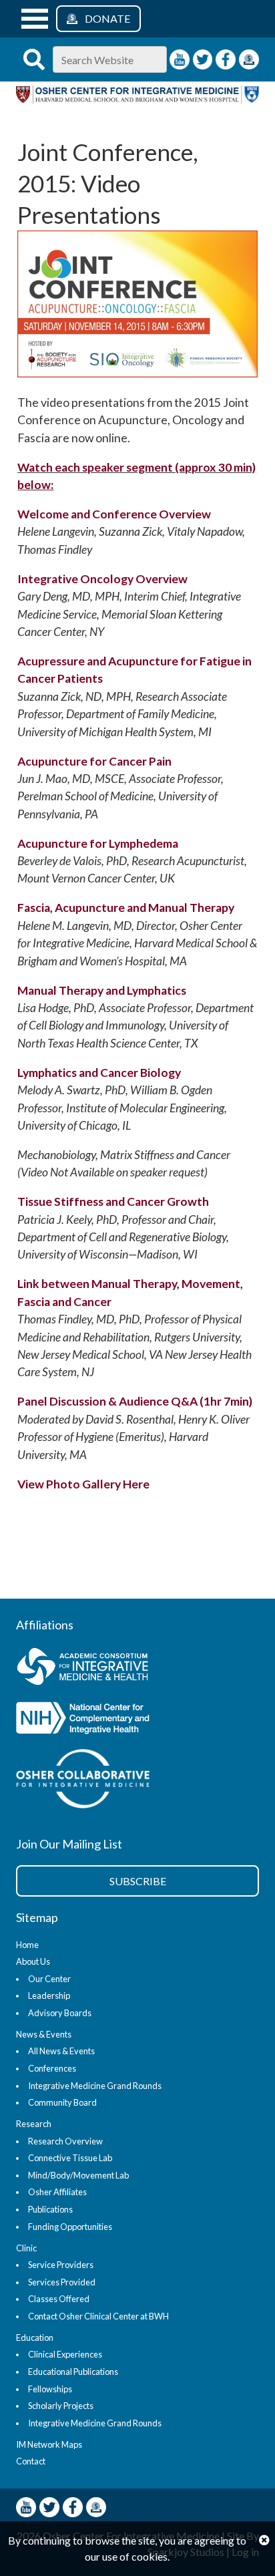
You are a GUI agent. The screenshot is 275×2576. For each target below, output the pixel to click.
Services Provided (62, 2282)
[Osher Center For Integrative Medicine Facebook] (226, 59)
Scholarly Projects (61, 2406)
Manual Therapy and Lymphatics (102, 990)
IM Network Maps (49, 2444)
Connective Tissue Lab (70, 2158)
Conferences (52, 2068)
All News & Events (61, 2051)
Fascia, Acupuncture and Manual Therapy (126, 908)
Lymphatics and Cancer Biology (99, 1073)
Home (27, 1945)
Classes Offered (59, 2299)
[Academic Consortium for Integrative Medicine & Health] (132, 1668)
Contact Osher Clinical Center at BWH (98, 2316)
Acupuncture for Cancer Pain (94, 761)
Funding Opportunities (70, 2227)
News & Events (44, 2034)
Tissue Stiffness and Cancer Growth (113, 1201)
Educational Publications (73, 2372)
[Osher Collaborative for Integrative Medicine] (132, 1781)
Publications (50, 2209)
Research (34, 2124)
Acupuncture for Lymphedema (98, 843)
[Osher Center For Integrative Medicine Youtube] (180, 59)
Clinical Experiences (65, 2354)
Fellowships (50, 2389)
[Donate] (249, 59)
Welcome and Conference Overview (114, 514)
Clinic (26, 2248)
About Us (33, 1961)
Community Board (62, 2102)
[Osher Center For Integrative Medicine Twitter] (203, 59)
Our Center (49, 1979)
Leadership (49, 1995)
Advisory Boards (60, 2013)
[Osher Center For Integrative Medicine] (137, 99)
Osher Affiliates (57, 2192)
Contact (31, 2461)
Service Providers (61, 2265)
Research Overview (65, 2141)
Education (35, 2338)
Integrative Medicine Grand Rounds (95, 2086)
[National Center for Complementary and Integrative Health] (132, 1720)
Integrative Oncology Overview (102, 579)
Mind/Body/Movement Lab (78, 2175)
